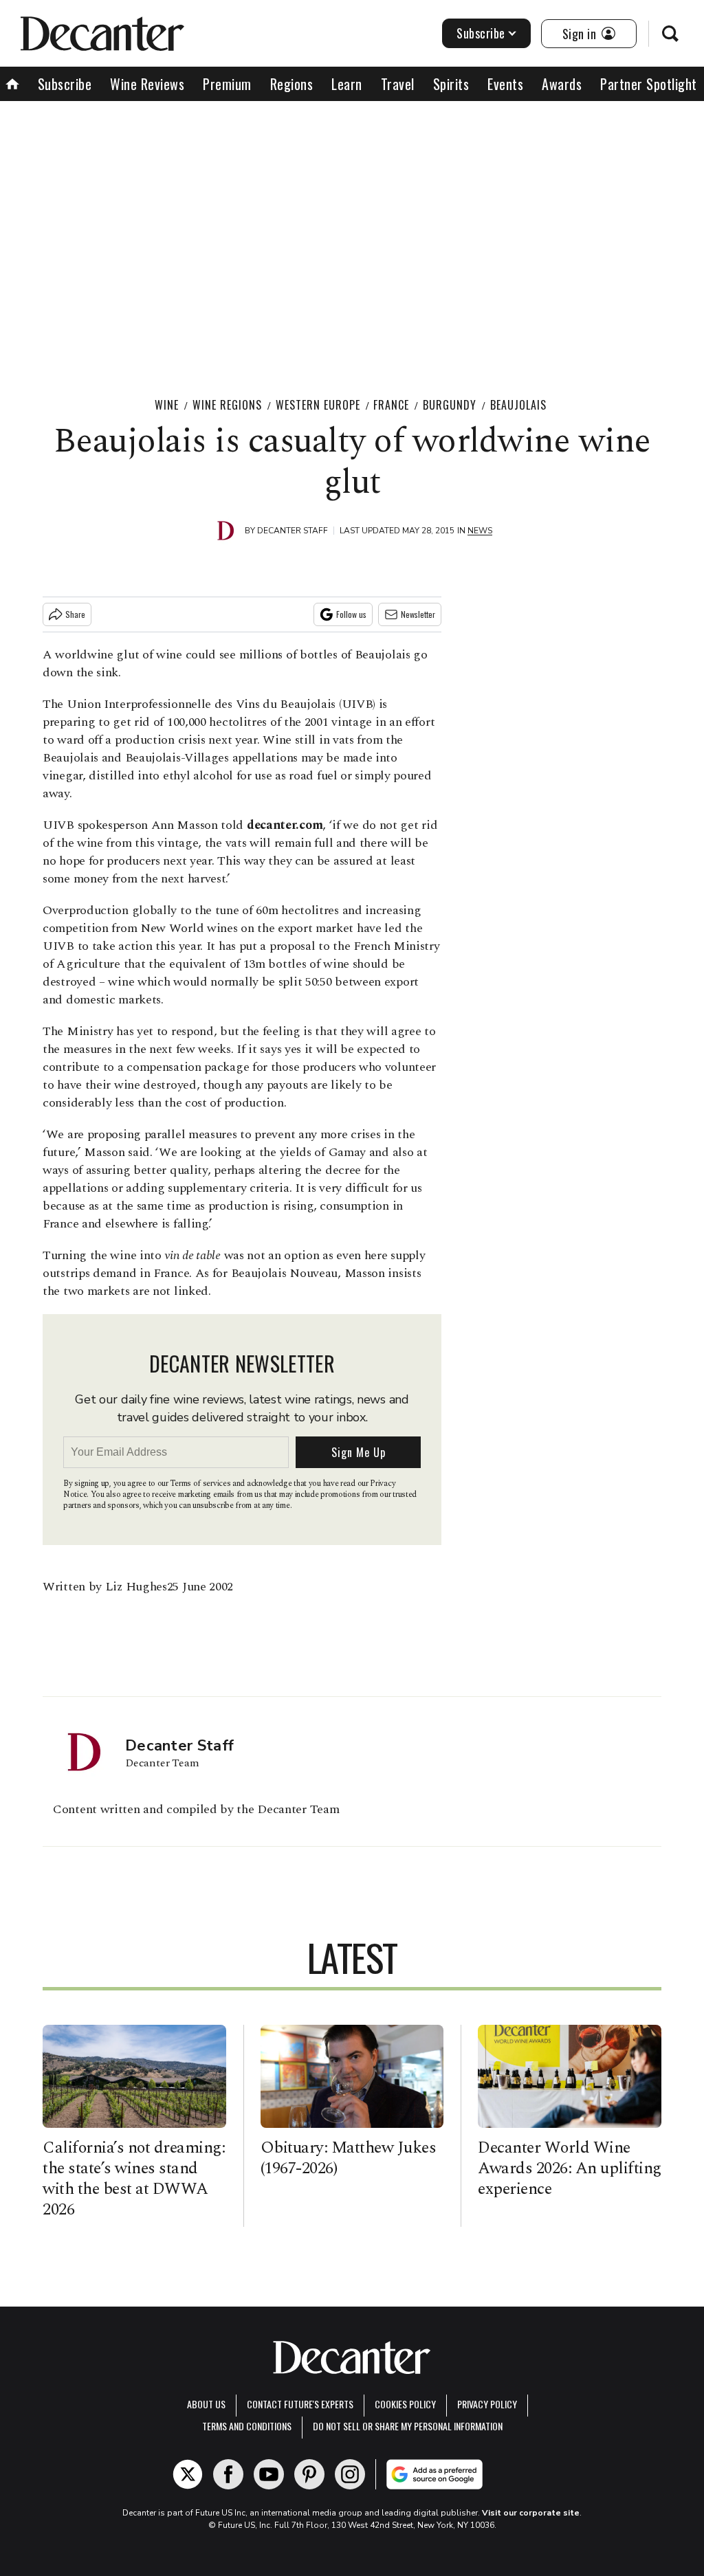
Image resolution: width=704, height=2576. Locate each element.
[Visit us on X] (188, 2474)
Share (75, 614)
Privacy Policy (487, 2404)
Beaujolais (518, 405)
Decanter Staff (293, 531)
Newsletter (418, 614)
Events (505, 84)
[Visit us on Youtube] (269, 2474)
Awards (562, 84)
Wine (167, 405)
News (480, 531)
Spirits (451, 84)
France (391, 405)
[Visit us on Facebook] (228, 2474)
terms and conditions (247, 2426)
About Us (206, 2404)
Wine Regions (227, 405)
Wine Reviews (147, 84)
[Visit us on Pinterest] (309, 2474)
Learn (347, 84)
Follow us (351, 614)
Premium (227, 84)
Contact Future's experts (300, 2404)
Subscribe (481, 33)
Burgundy (450, 405)
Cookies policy (405, 2404)
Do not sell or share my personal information (408, 2426)
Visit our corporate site (531, 2513)
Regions (292, 84)
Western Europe (318, 405)
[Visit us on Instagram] (350, 2474)
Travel (398, 84)
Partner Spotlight (649, 84)
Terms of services (201, 1484)
